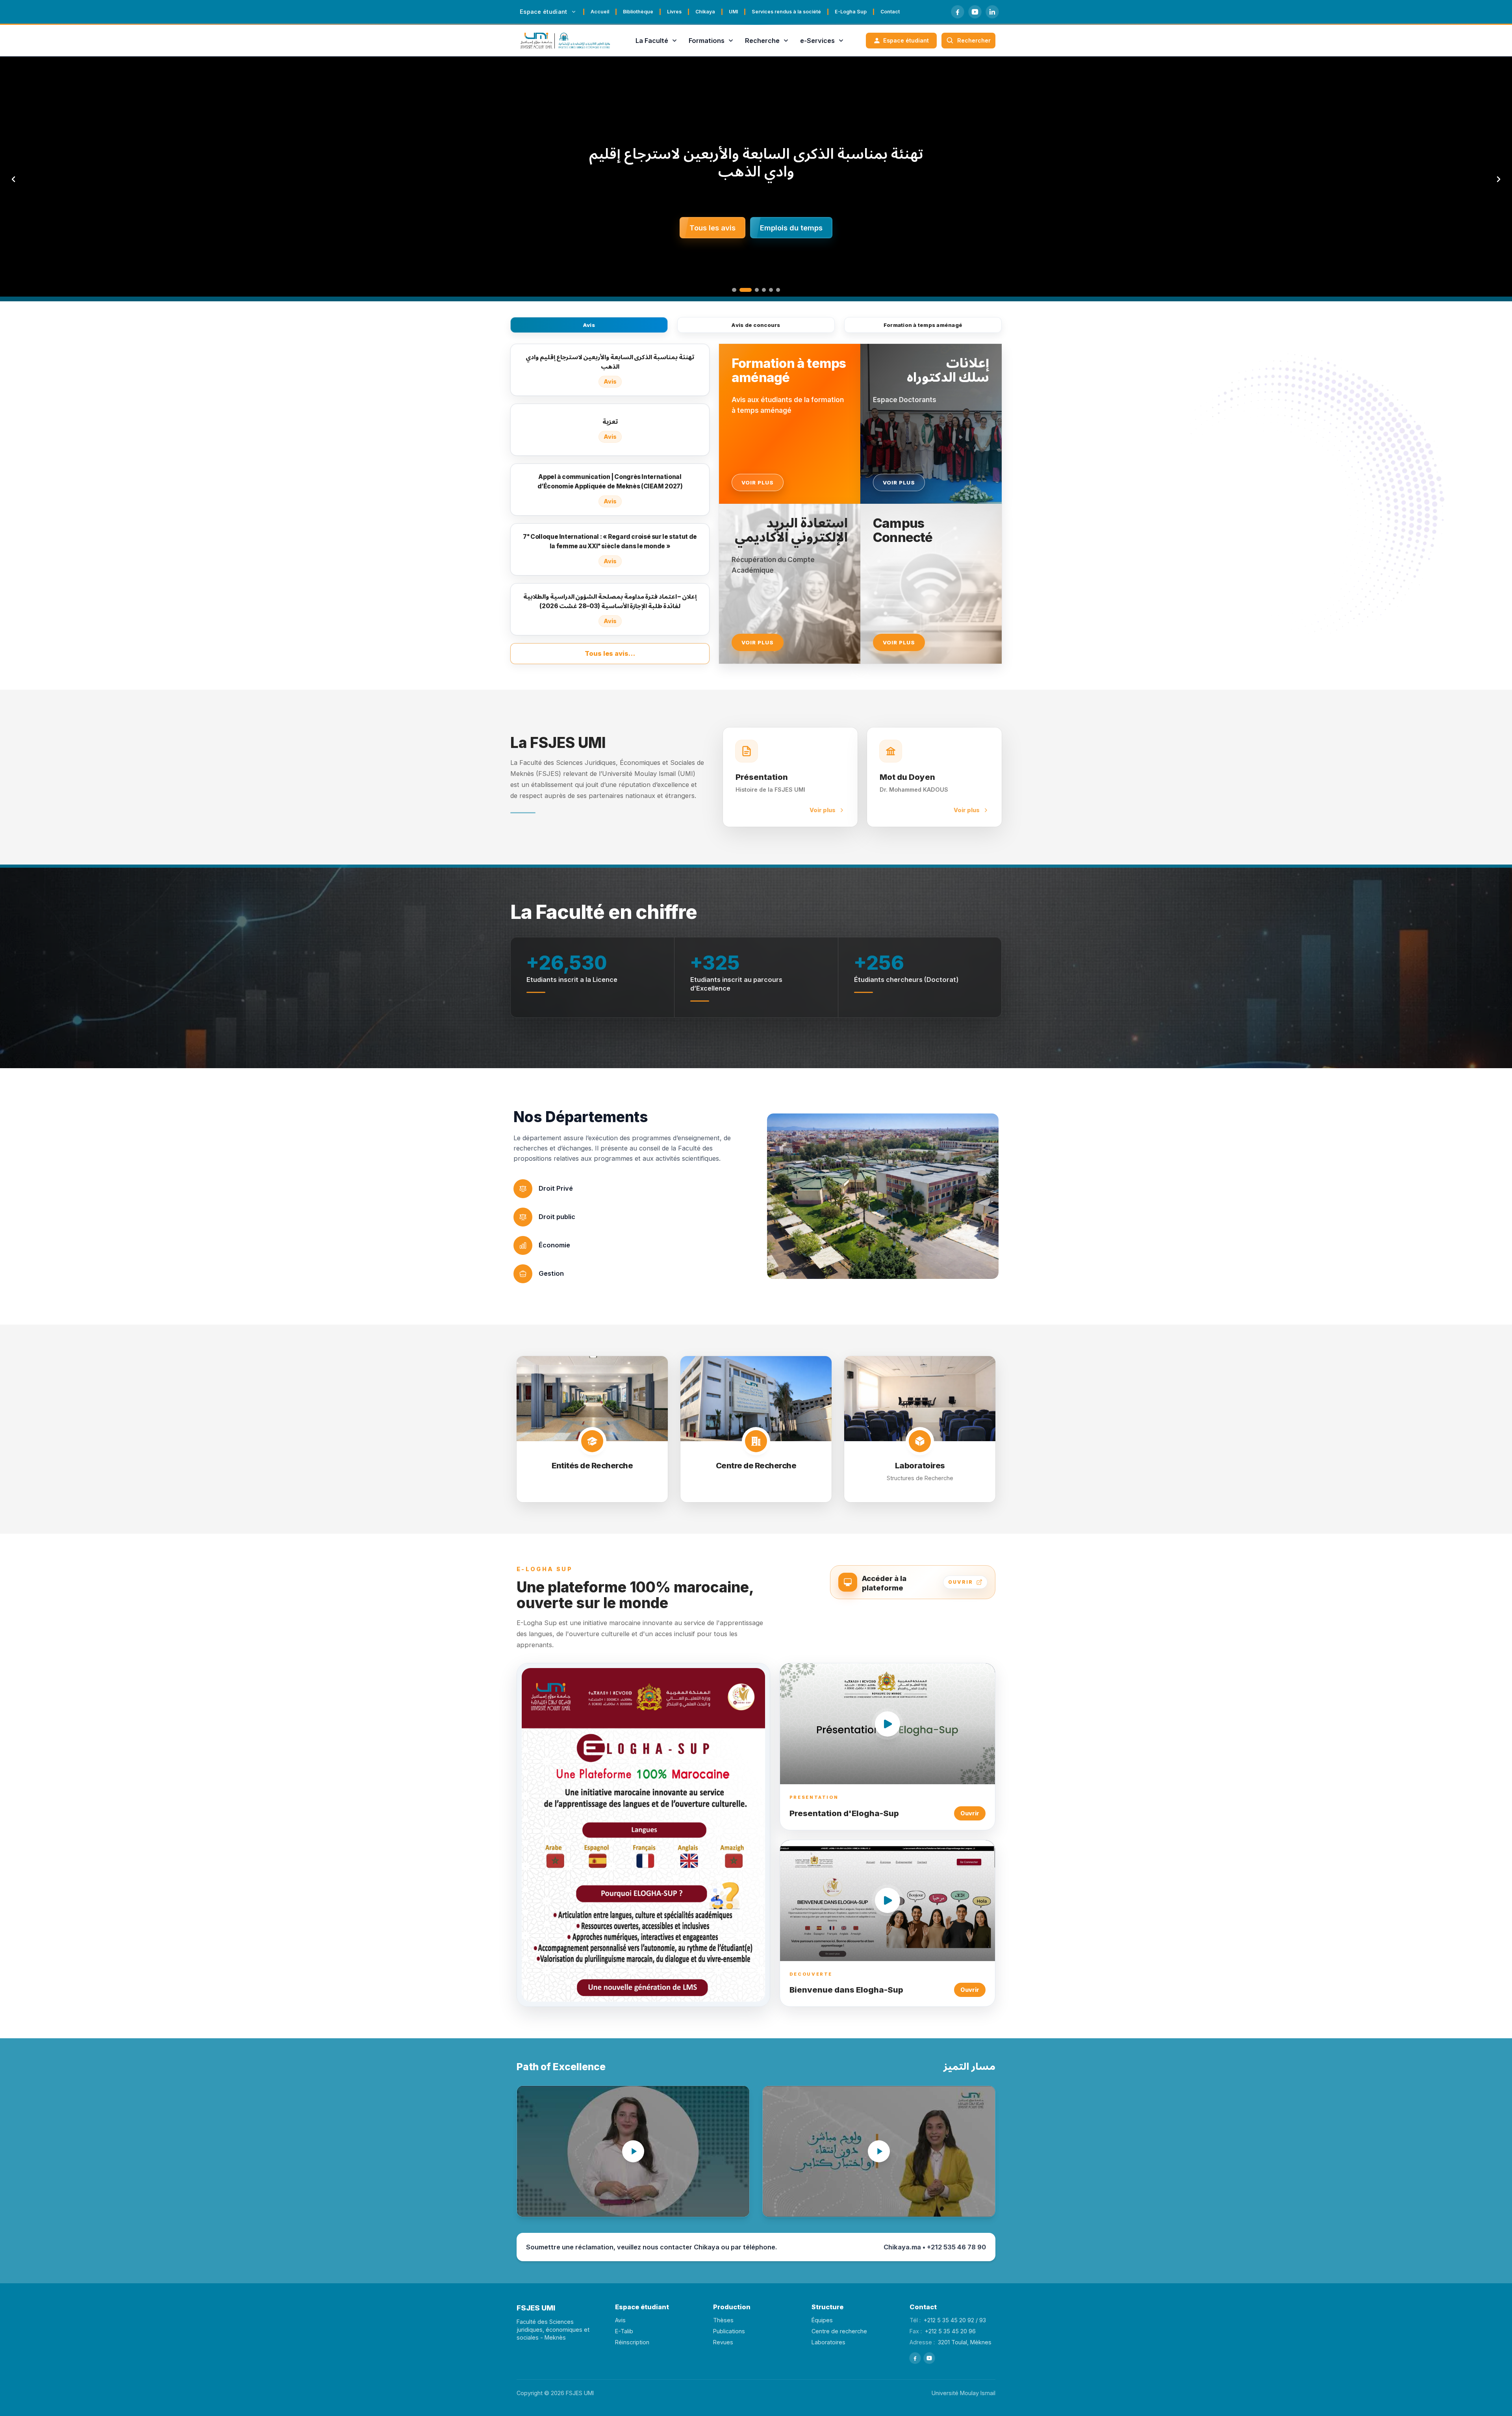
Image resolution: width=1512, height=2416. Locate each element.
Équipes (822, 2320)
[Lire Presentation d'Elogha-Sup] (888, 1724)
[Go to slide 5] (771, 290)
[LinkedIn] (992, 12)
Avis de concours (756, 325)
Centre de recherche (839, 2331)
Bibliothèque (638, 12)
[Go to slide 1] (734, 290)
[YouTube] (975, 12)
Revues (723, 2342)
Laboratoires (828, 2342)
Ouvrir (970, 1813)
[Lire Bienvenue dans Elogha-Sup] (888, 1901)
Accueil (600, 12)
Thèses (723, 2320)
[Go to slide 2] (741, 290)
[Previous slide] (13, 179)
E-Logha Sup (851, 12)
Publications (729, 2331)
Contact (890, 12)
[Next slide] (1499, 179)
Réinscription (632, 2342)
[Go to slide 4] (764, 290)
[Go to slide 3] (752, 290)
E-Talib (624, 2331)
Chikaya (705, 12)
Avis (589, 325)
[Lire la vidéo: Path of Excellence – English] (633, 2151)
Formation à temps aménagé (923, 325)
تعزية (756, 162)
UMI (733, 12)
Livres (674, 12)
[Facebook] (958, 12)
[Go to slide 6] (778, 290)
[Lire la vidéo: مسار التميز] (879, 2151)
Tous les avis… (610, 653)
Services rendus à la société (786, 12)
